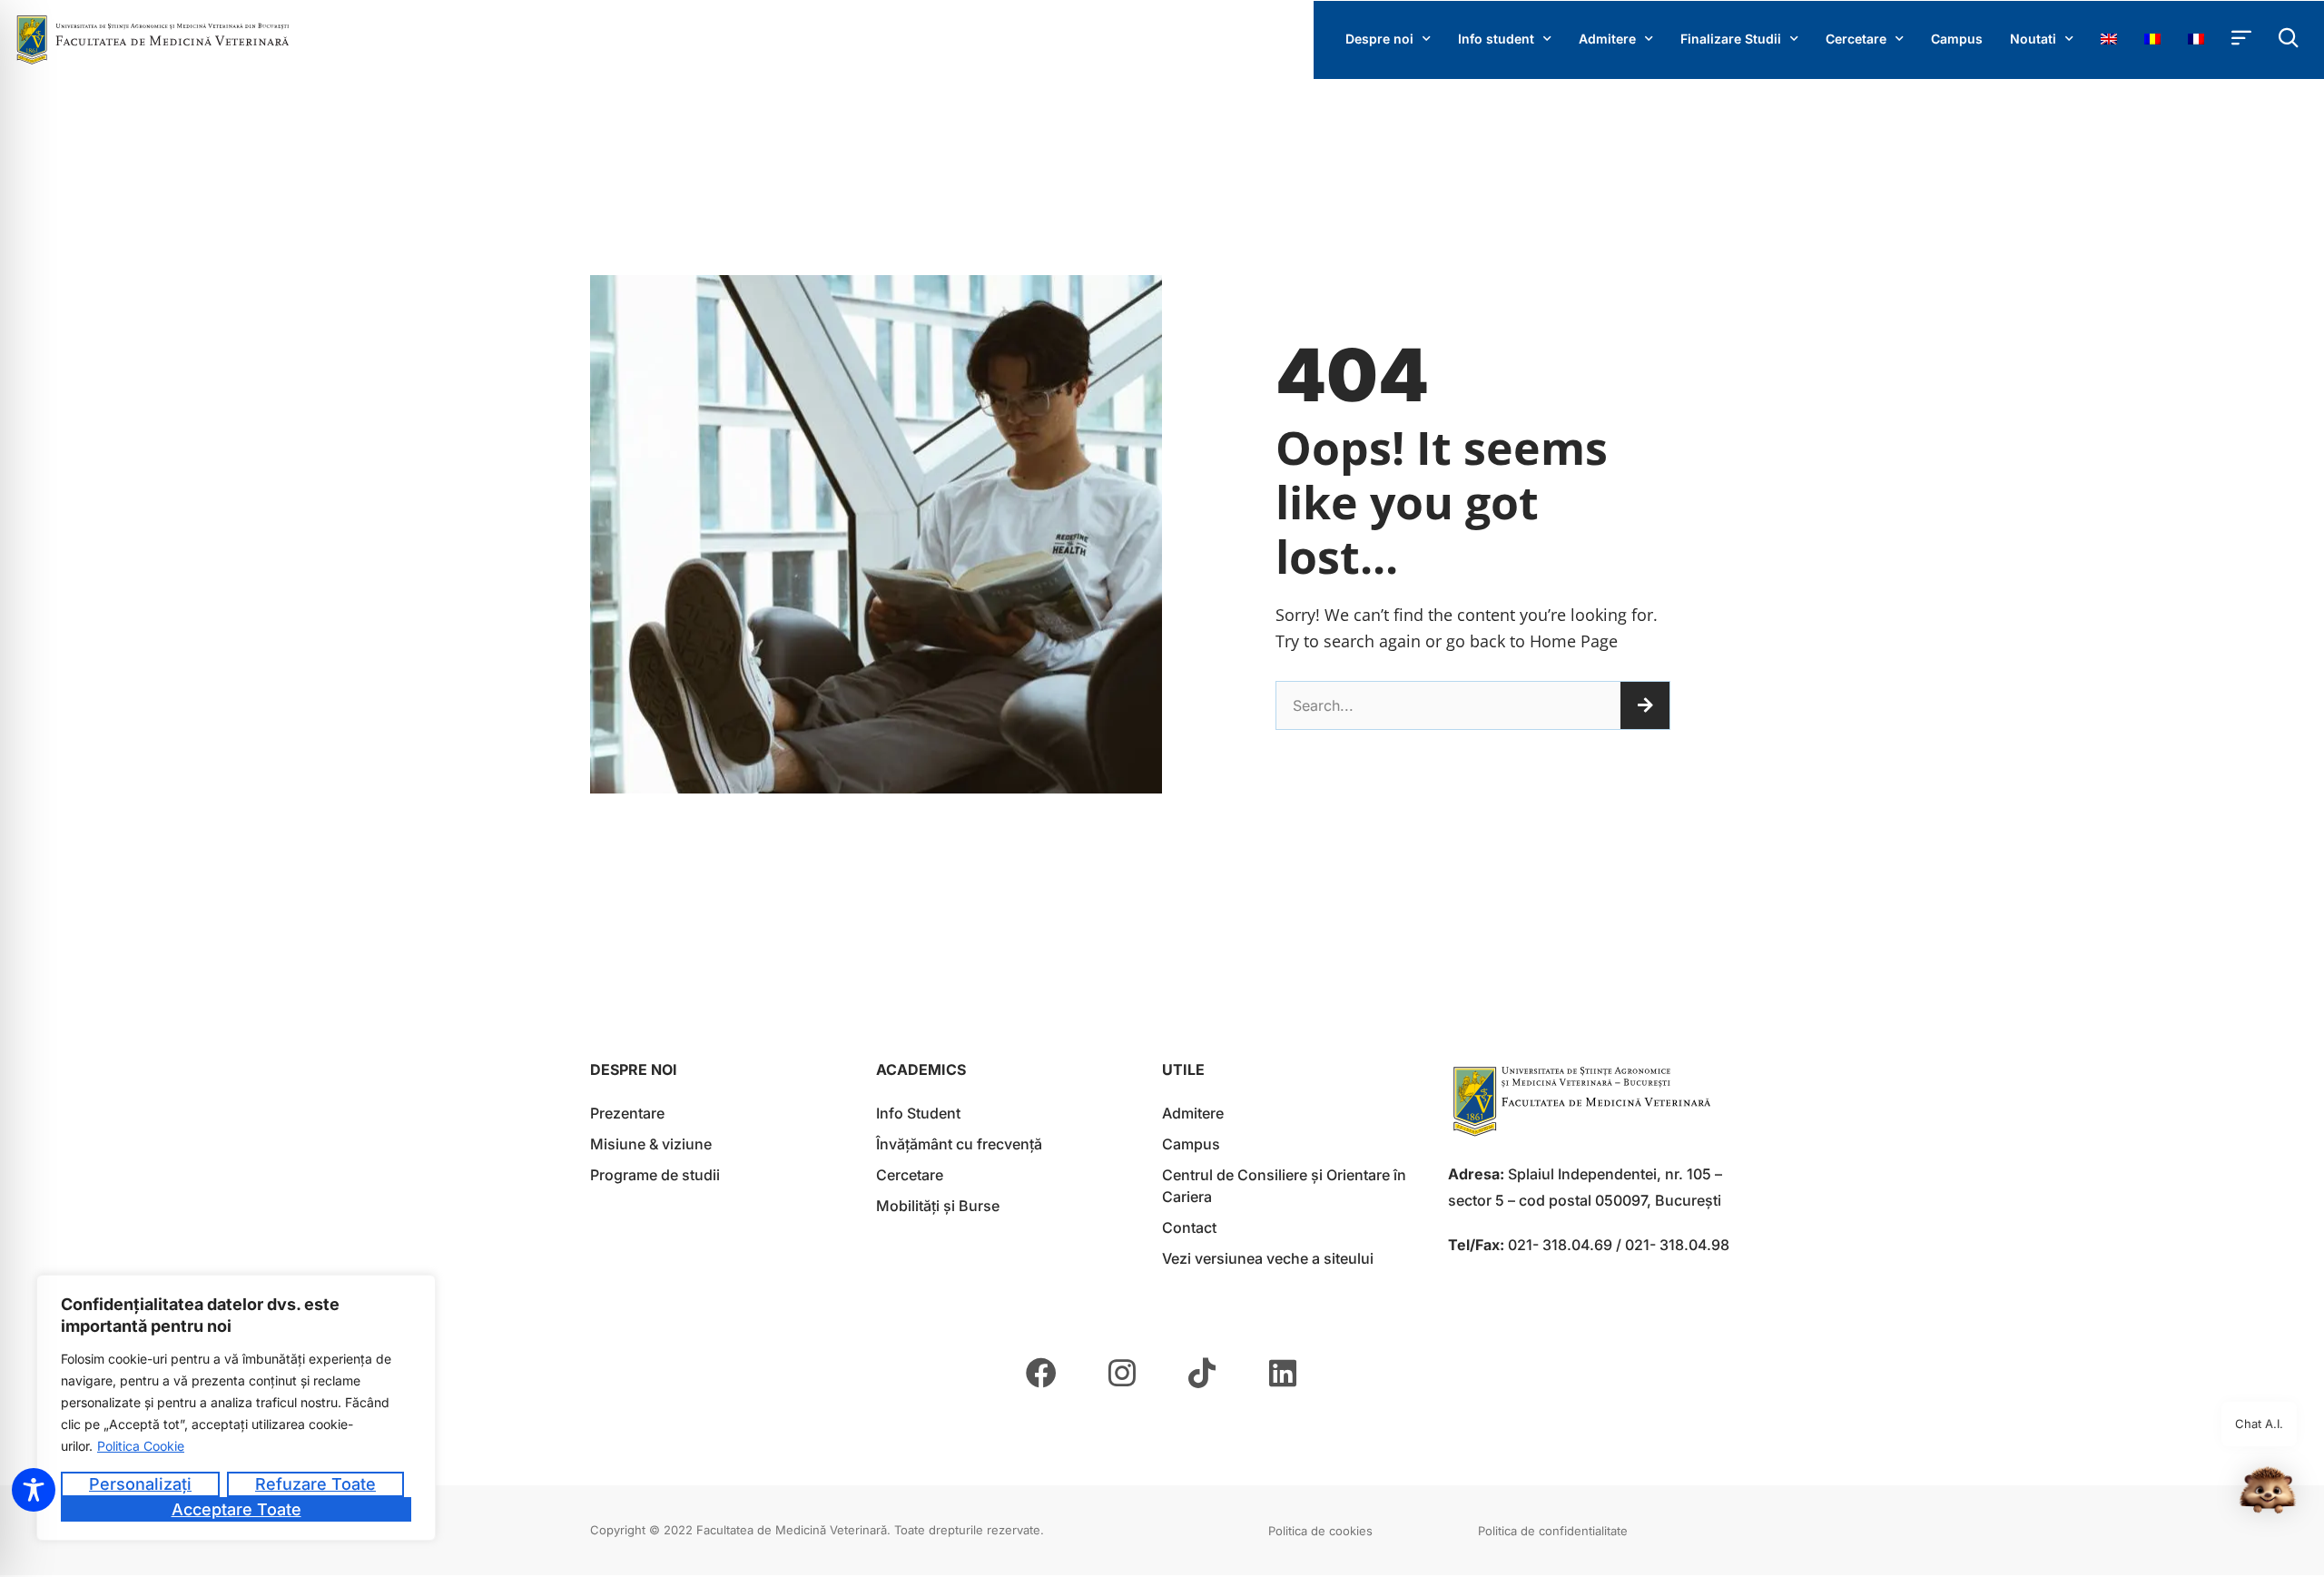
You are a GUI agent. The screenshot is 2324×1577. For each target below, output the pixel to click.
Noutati (2033, 39)
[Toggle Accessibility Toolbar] (34, 1490)
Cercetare (1856, 39)
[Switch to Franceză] (2196, 39)
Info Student (918, 1113)
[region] (236, 1408)
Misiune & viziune (651, 1144)
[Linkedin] (1282, 1373)
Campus (1957, 39)
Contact (1189, 1227)
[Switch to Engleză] (2109, 39)
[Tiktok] (1202, 1373)
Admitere (1607, 39)
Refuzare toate (315, 1484)
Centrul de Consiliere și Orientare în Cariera (1284, 1186)
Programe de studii (655, 1175)
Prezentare (627, 1113)
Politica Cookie (141, 1446)
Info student (1496, 39)
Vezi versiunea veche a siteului (1268, 1258)
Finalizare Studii (1731, 39)
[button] (2268, 1493)
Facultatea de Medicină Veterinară (792, 1530)
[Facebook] (1041, 1373)
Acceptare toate (236, 1509)
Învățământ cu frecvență (959, 1144)
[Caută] (1645, 705)
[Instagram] (1122, 1373)
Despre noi (1379, 39)
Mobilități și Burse (938, 1206)
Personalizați (140, 1484)
